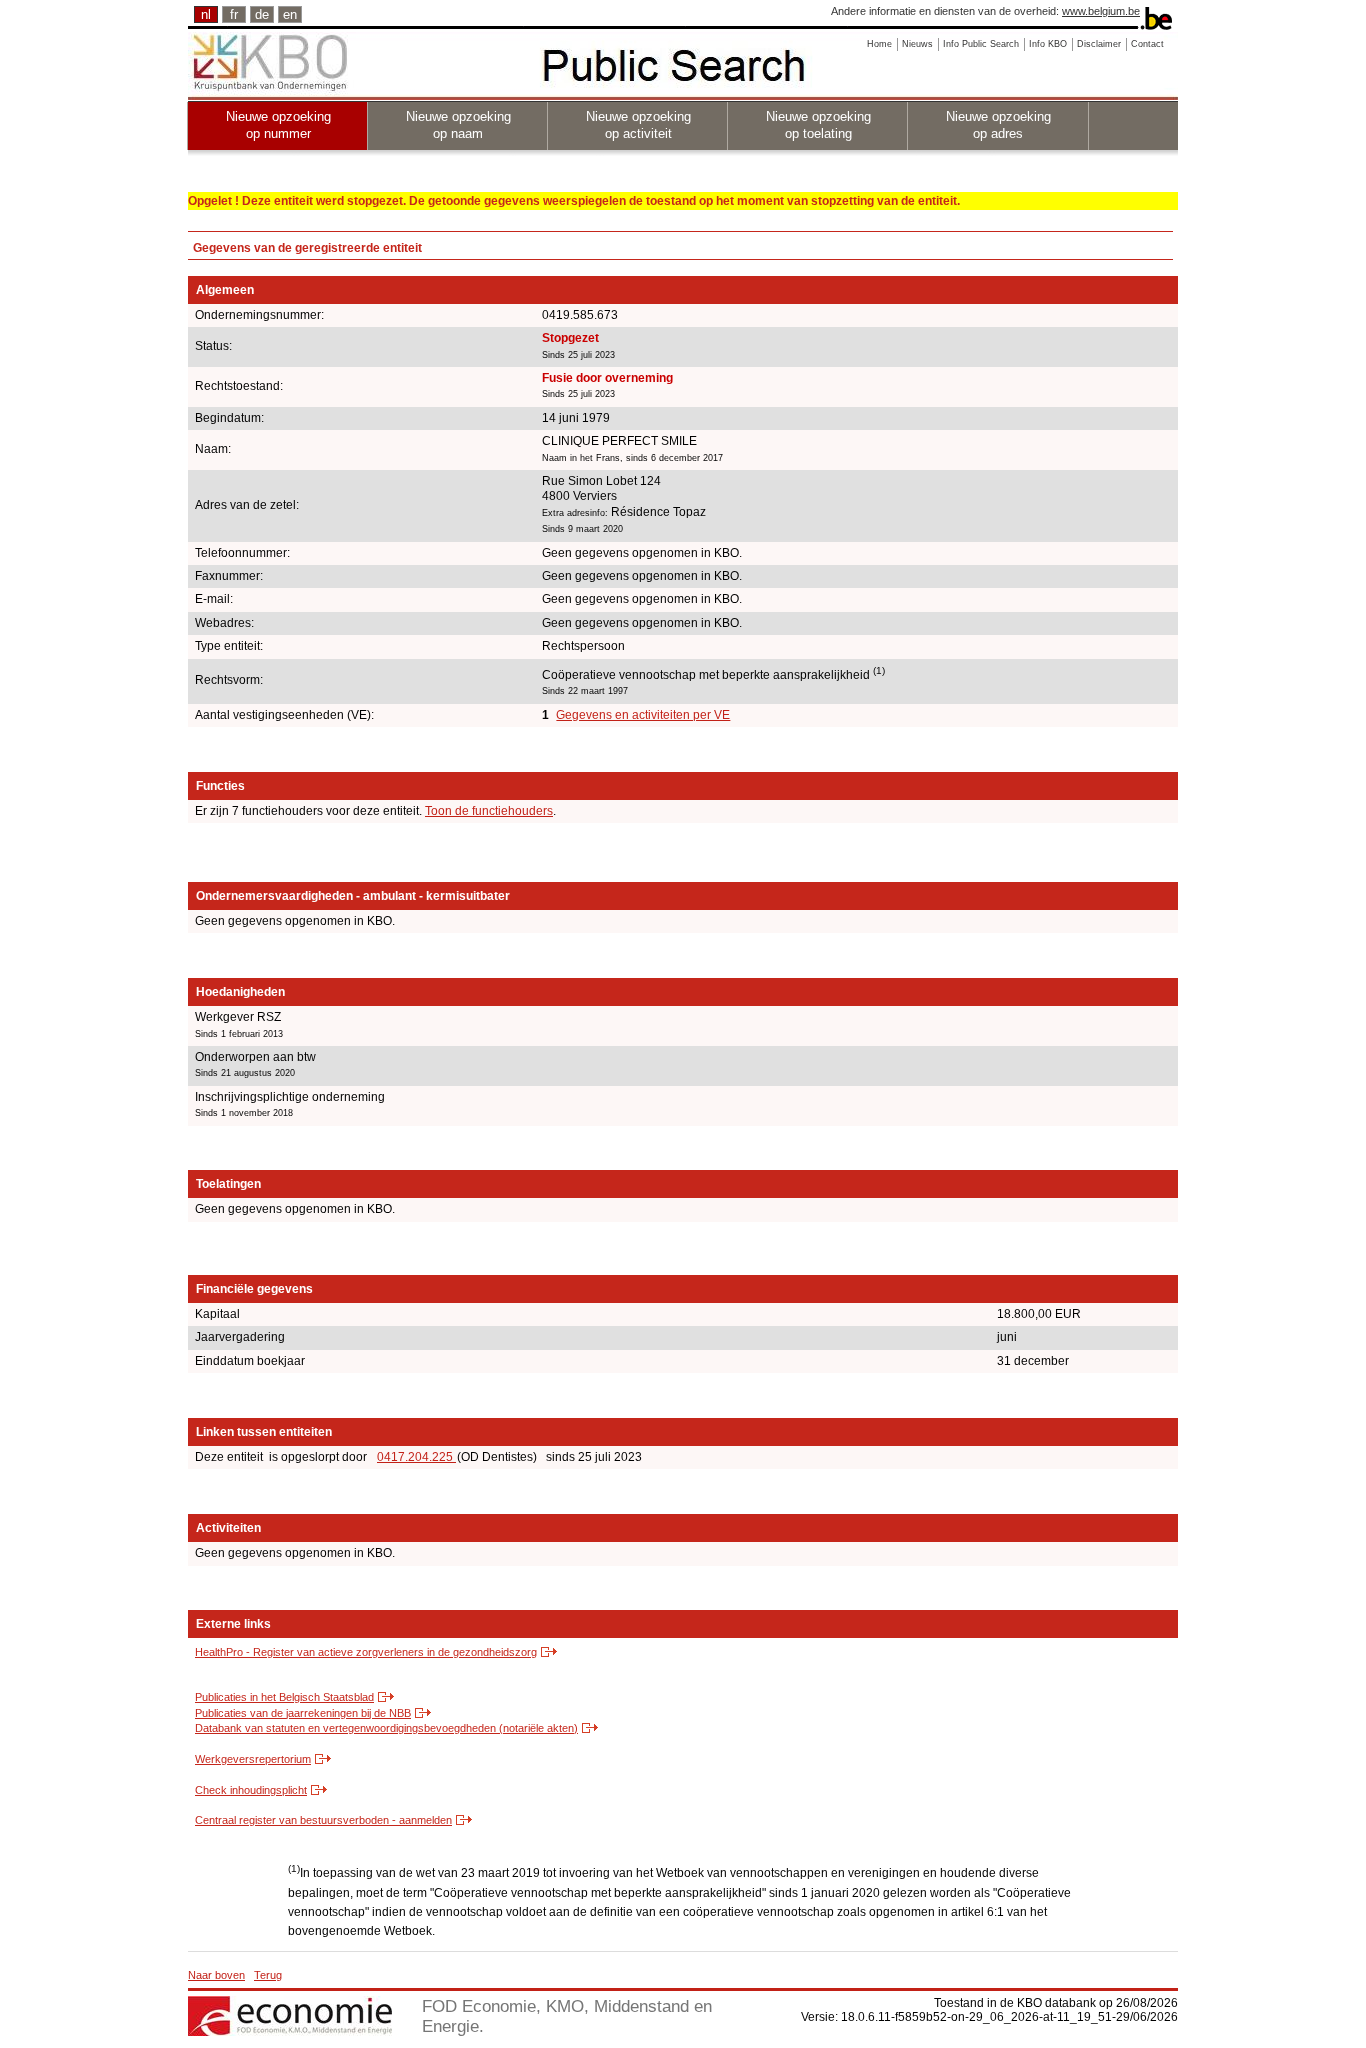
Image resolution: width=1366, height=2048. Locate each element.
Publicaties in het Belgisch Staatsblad (284, 1697)
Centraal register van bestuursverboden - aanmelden (323, 1820)
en (290, 14)
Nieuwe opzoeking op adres (998, 125)
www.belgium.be (1101, 11)
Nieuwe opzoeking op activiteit (638, 125)
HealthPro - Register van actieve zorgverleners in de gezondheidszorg (366, 1652)
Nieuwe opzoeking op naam (458, 125)
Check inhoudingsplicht (251, 1790)
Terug (268, 1975)
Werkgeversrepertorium (253, 1759)
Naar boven (216, 1975)
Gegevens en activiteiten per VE (643, 715)
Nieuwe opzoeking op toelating (818, 125)
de (262, 14)
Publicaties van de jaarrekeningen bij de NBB (303, 1713)
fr (234, 14)
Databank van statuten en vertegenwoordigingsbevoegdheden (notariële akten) (386, 1728)
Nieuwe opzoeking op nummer (278, 125)
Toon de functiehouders (489, 811)
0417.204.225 (416, 1457)
